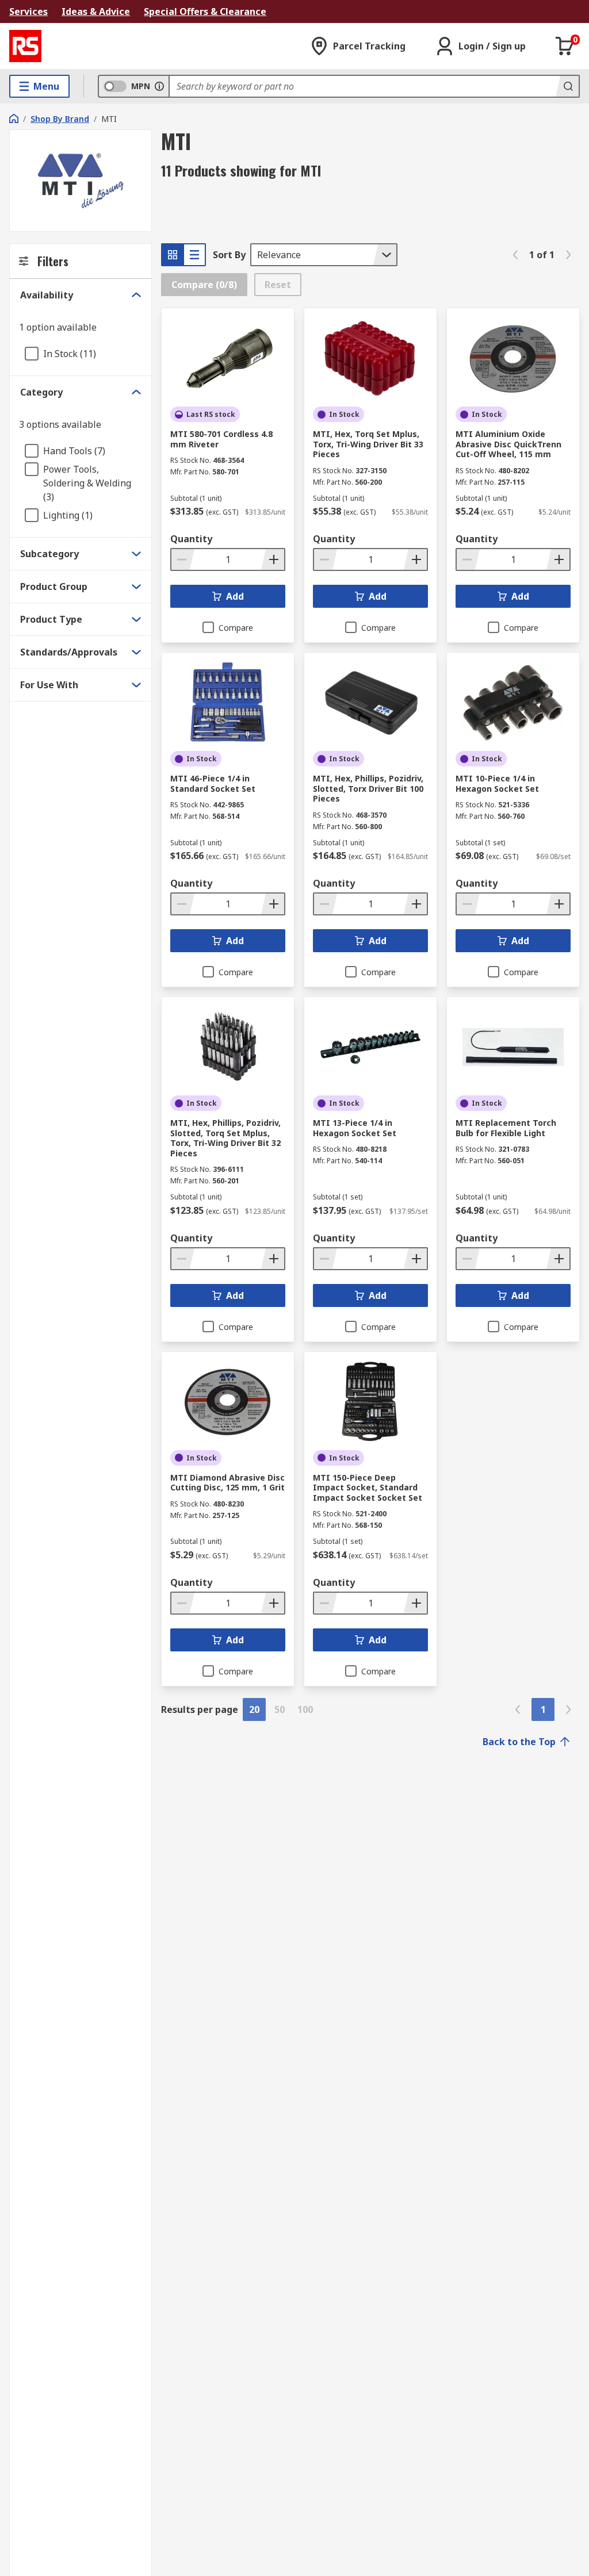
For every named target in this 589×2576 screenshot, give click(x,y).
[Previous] (515, 255)
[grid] (173, 255)
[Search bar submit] (567, 86)
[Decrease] (183, 559)
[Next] (568, 255)
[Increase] (273, 559)
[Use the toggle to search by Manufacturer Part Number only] (159, 86)
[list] (194, 255)
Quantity (191, 539)
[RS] (25, 46)
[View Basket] (565, 46)
